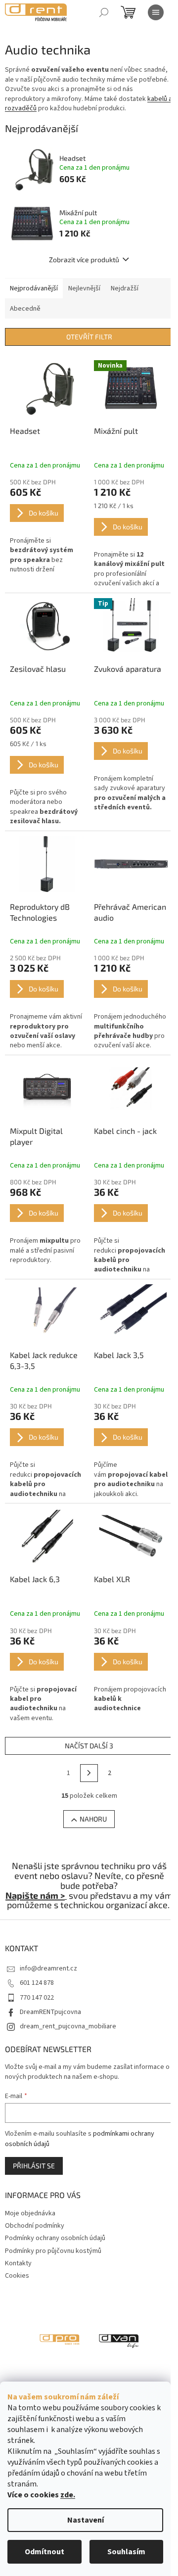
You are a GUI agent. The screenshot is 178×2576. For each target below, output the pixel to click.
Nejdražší (125, 288)
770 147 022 (37, 1998)
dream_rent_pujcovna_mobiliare (68, 2026)
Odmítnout (44, 2552)
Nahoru (93, 1819)
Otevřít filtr (89, 337)
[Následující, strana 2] (89, 1773)
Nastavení (86, 2520)
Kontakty (18, 2263)
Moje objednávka (30, 2213)
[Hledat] (104, 12)
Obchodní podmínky (35, 2226)
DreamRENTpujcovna (50, 2012)
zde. (68, 2495)
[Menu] (156, 12)
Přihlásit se (34, 2166)
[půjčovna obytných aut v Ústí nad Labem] (119, 2340)
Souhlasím (126, 2552)
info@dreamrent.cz (48, 1968)
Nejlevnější (84, 288)
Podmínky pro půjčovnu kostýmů (53, 2251)
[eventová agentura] (59, 2340)
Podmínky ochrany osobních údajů (55, 2238)
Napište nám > (35, 1895)
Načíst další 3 (89, 1746)
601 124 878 (37, 1983)
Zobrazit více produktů (84, 259)
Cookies (17, 2276)
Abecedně (25, 309)
